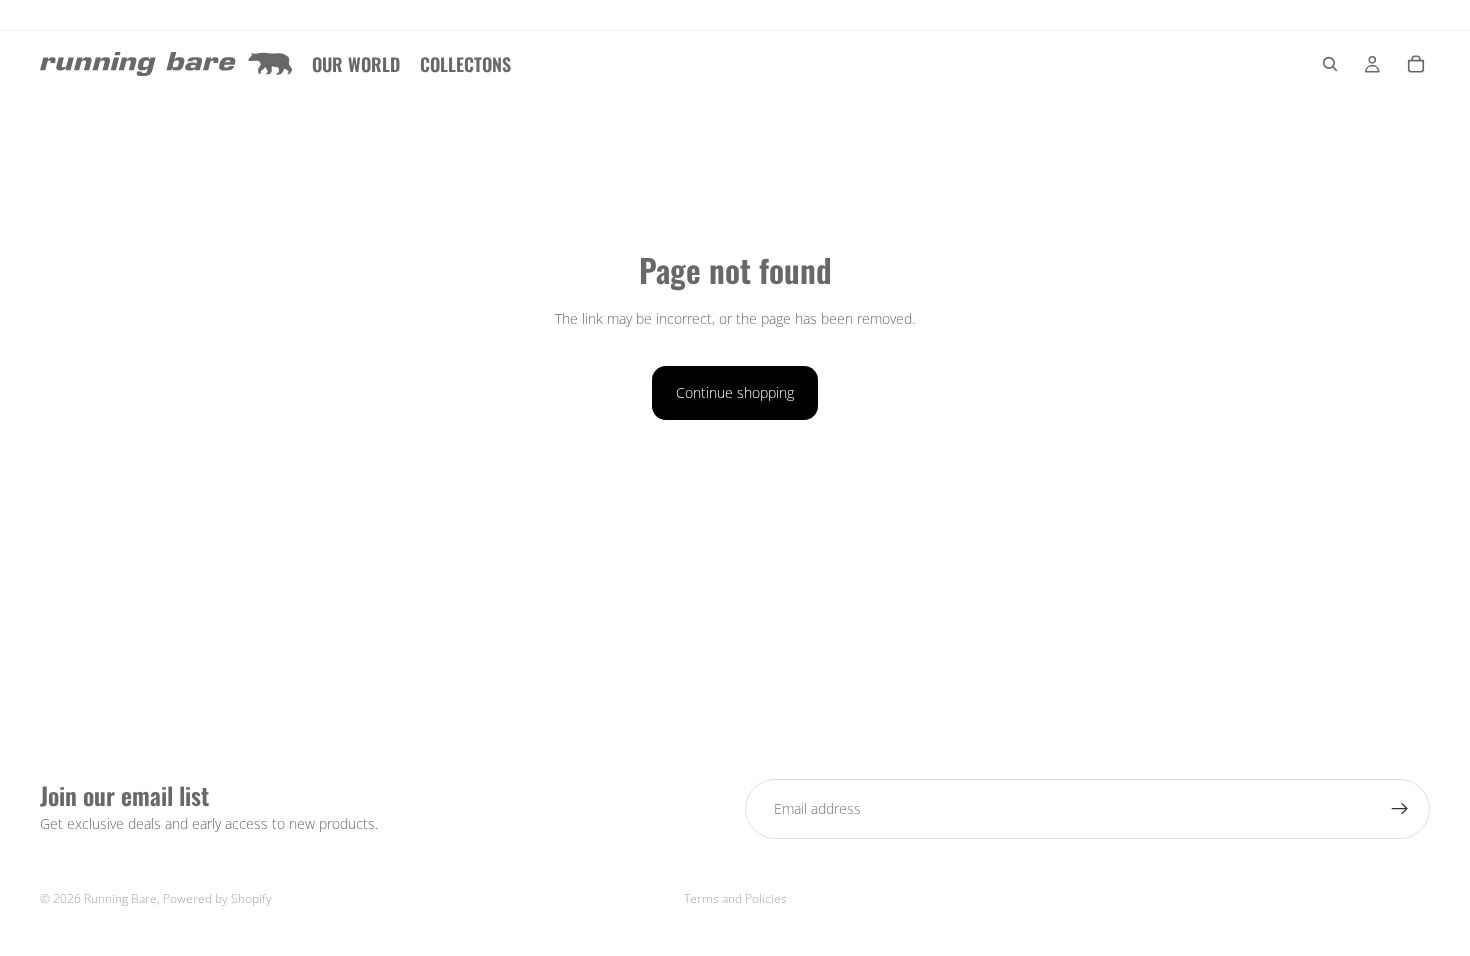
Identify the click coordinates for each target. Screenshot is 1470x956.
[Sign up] (1400, 809)
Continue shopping (735, 392)
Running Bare (120, 898)
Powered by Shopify (217, 898)
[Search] (1330, 64)
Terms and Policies (735, 898)
